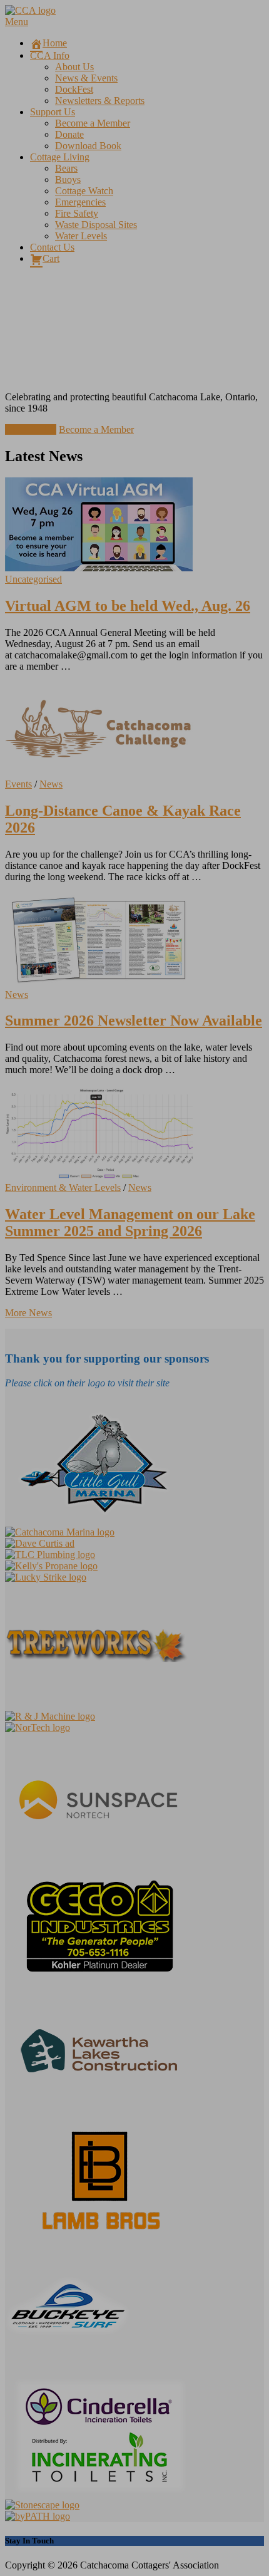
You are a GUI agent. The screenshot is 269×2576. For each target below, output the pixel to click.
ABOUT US (31, 429)
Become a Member (96, 429)
